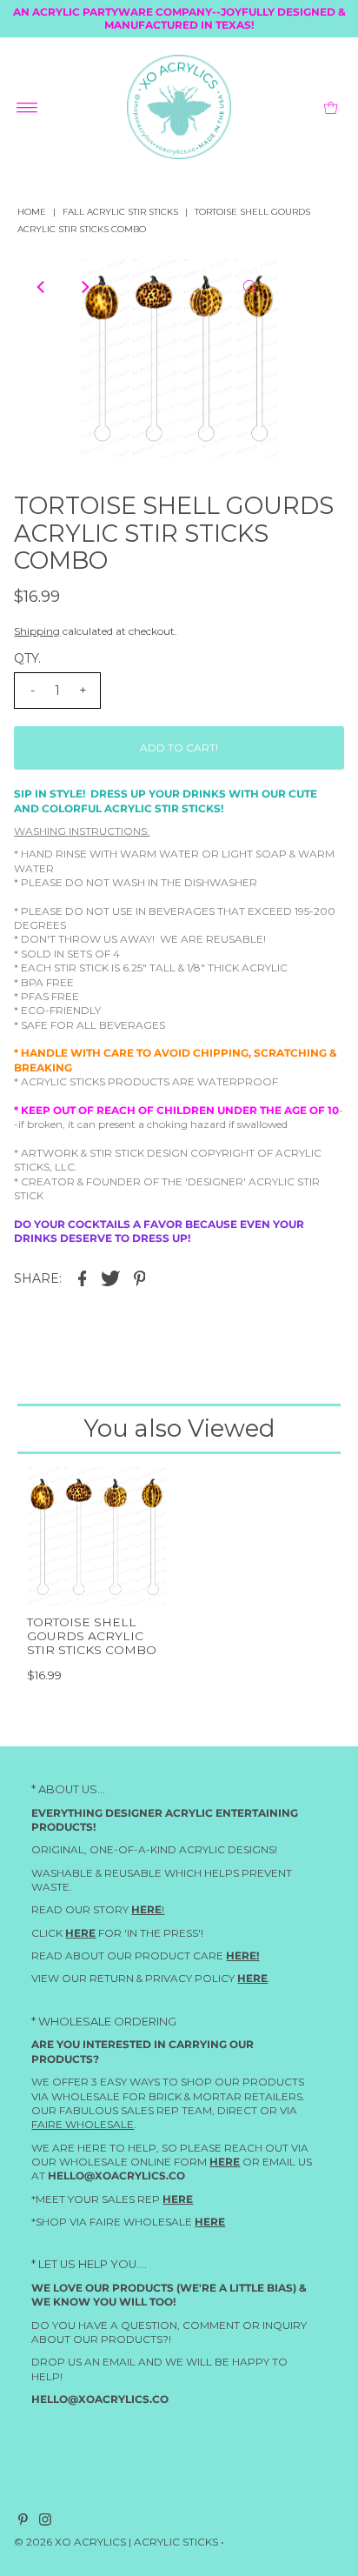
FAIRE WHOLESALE (83, 2124)
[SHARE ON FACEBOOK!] (82, 1278)
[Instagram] (45, 2522)
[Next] (84, 287)
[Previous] (42, 287)
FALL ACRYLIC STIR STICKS (120, 212)
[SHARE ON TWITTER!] (110, 1278)
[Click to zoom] (250, 287)
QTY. (27, 658)
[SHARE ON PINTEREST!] (139, 1278)
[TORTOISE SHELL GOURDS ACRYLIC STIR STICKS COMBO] (96, 1537)
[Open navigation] (27, 107)
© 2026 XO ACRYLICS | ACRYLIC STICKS (116, 2542)
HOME (32, 212)
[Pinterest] (23, 2522)
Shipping (37, 631)
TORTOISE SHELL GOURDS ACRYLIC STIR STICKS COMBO (92, 1636)
